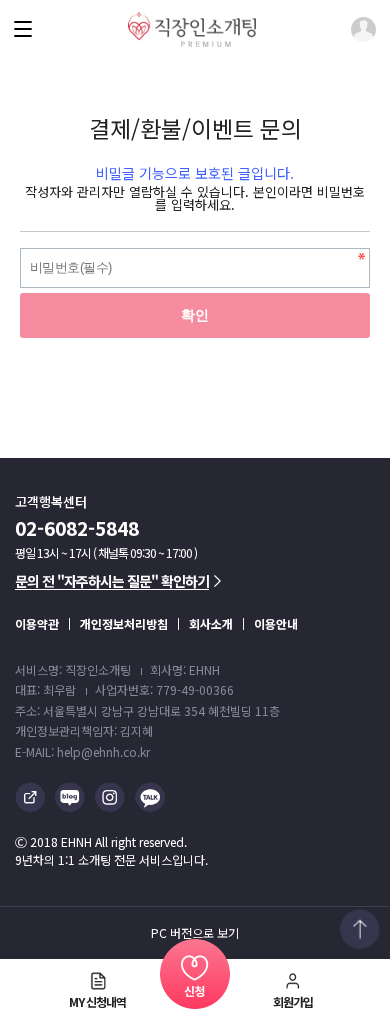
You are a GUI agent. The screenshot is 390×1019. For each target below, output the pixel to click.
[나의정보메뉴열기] (363, 29)
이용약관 (37, 623)
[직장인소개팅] (192, 29)
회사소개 (211, 623)
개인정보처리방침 (124, 623)
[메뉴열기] (23, 29)
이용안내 (276, 623)
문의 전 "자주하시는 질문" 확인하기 (112, 581)
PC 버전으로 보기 (195, 933)
